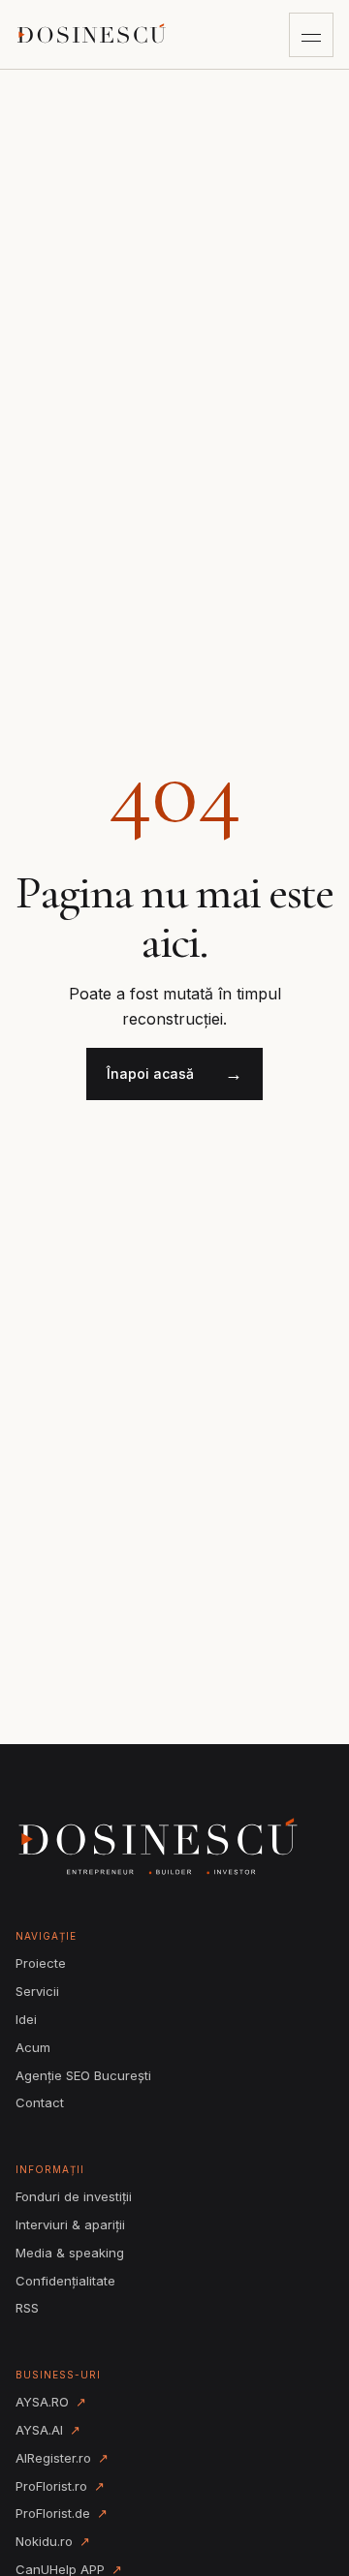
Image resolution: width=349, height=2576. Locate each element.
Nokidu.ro (53, 2541)
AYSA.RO (51, 2402)
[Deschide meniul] (311, 35)
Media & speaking (70, 2253)
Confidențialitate (65, 2281)
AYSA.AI (48, 2430)
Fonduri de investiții (74, 2196)
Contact (40, 2102)
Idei (26, 2019)
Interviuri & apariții (70, 2224)
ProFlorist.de (62, 2513)
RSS (27, 2308)
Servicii (37, 1991)
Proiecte (41, 1963)
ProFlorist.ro (60, 2486)
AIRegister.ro (62, 2458)
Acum (33, 2047)
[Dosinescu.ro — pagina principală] (93, 34)
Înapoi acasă (174, 1073)
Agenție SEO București (83, 2075)
